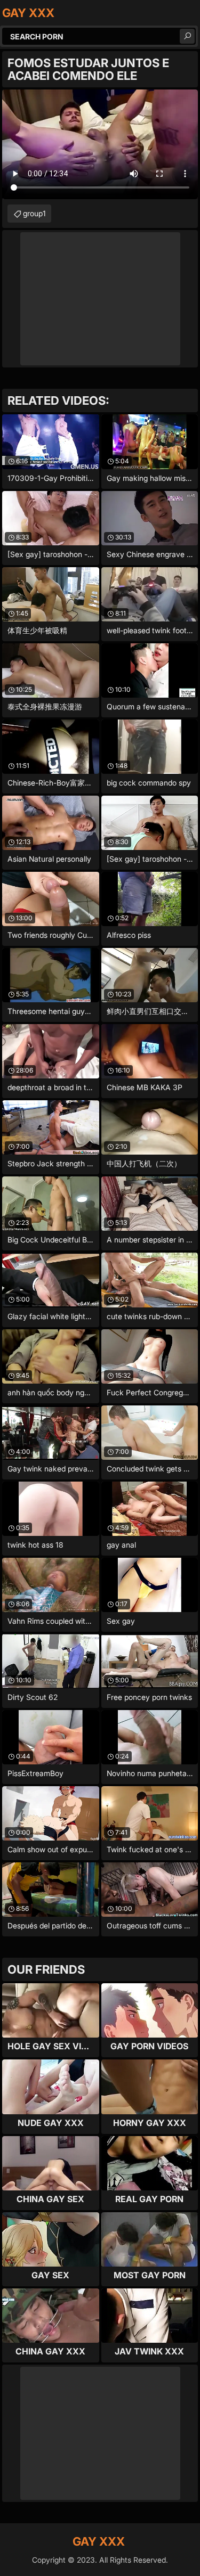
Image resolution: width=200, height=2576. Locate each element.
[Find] (187, 36)
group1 (34, 213)
